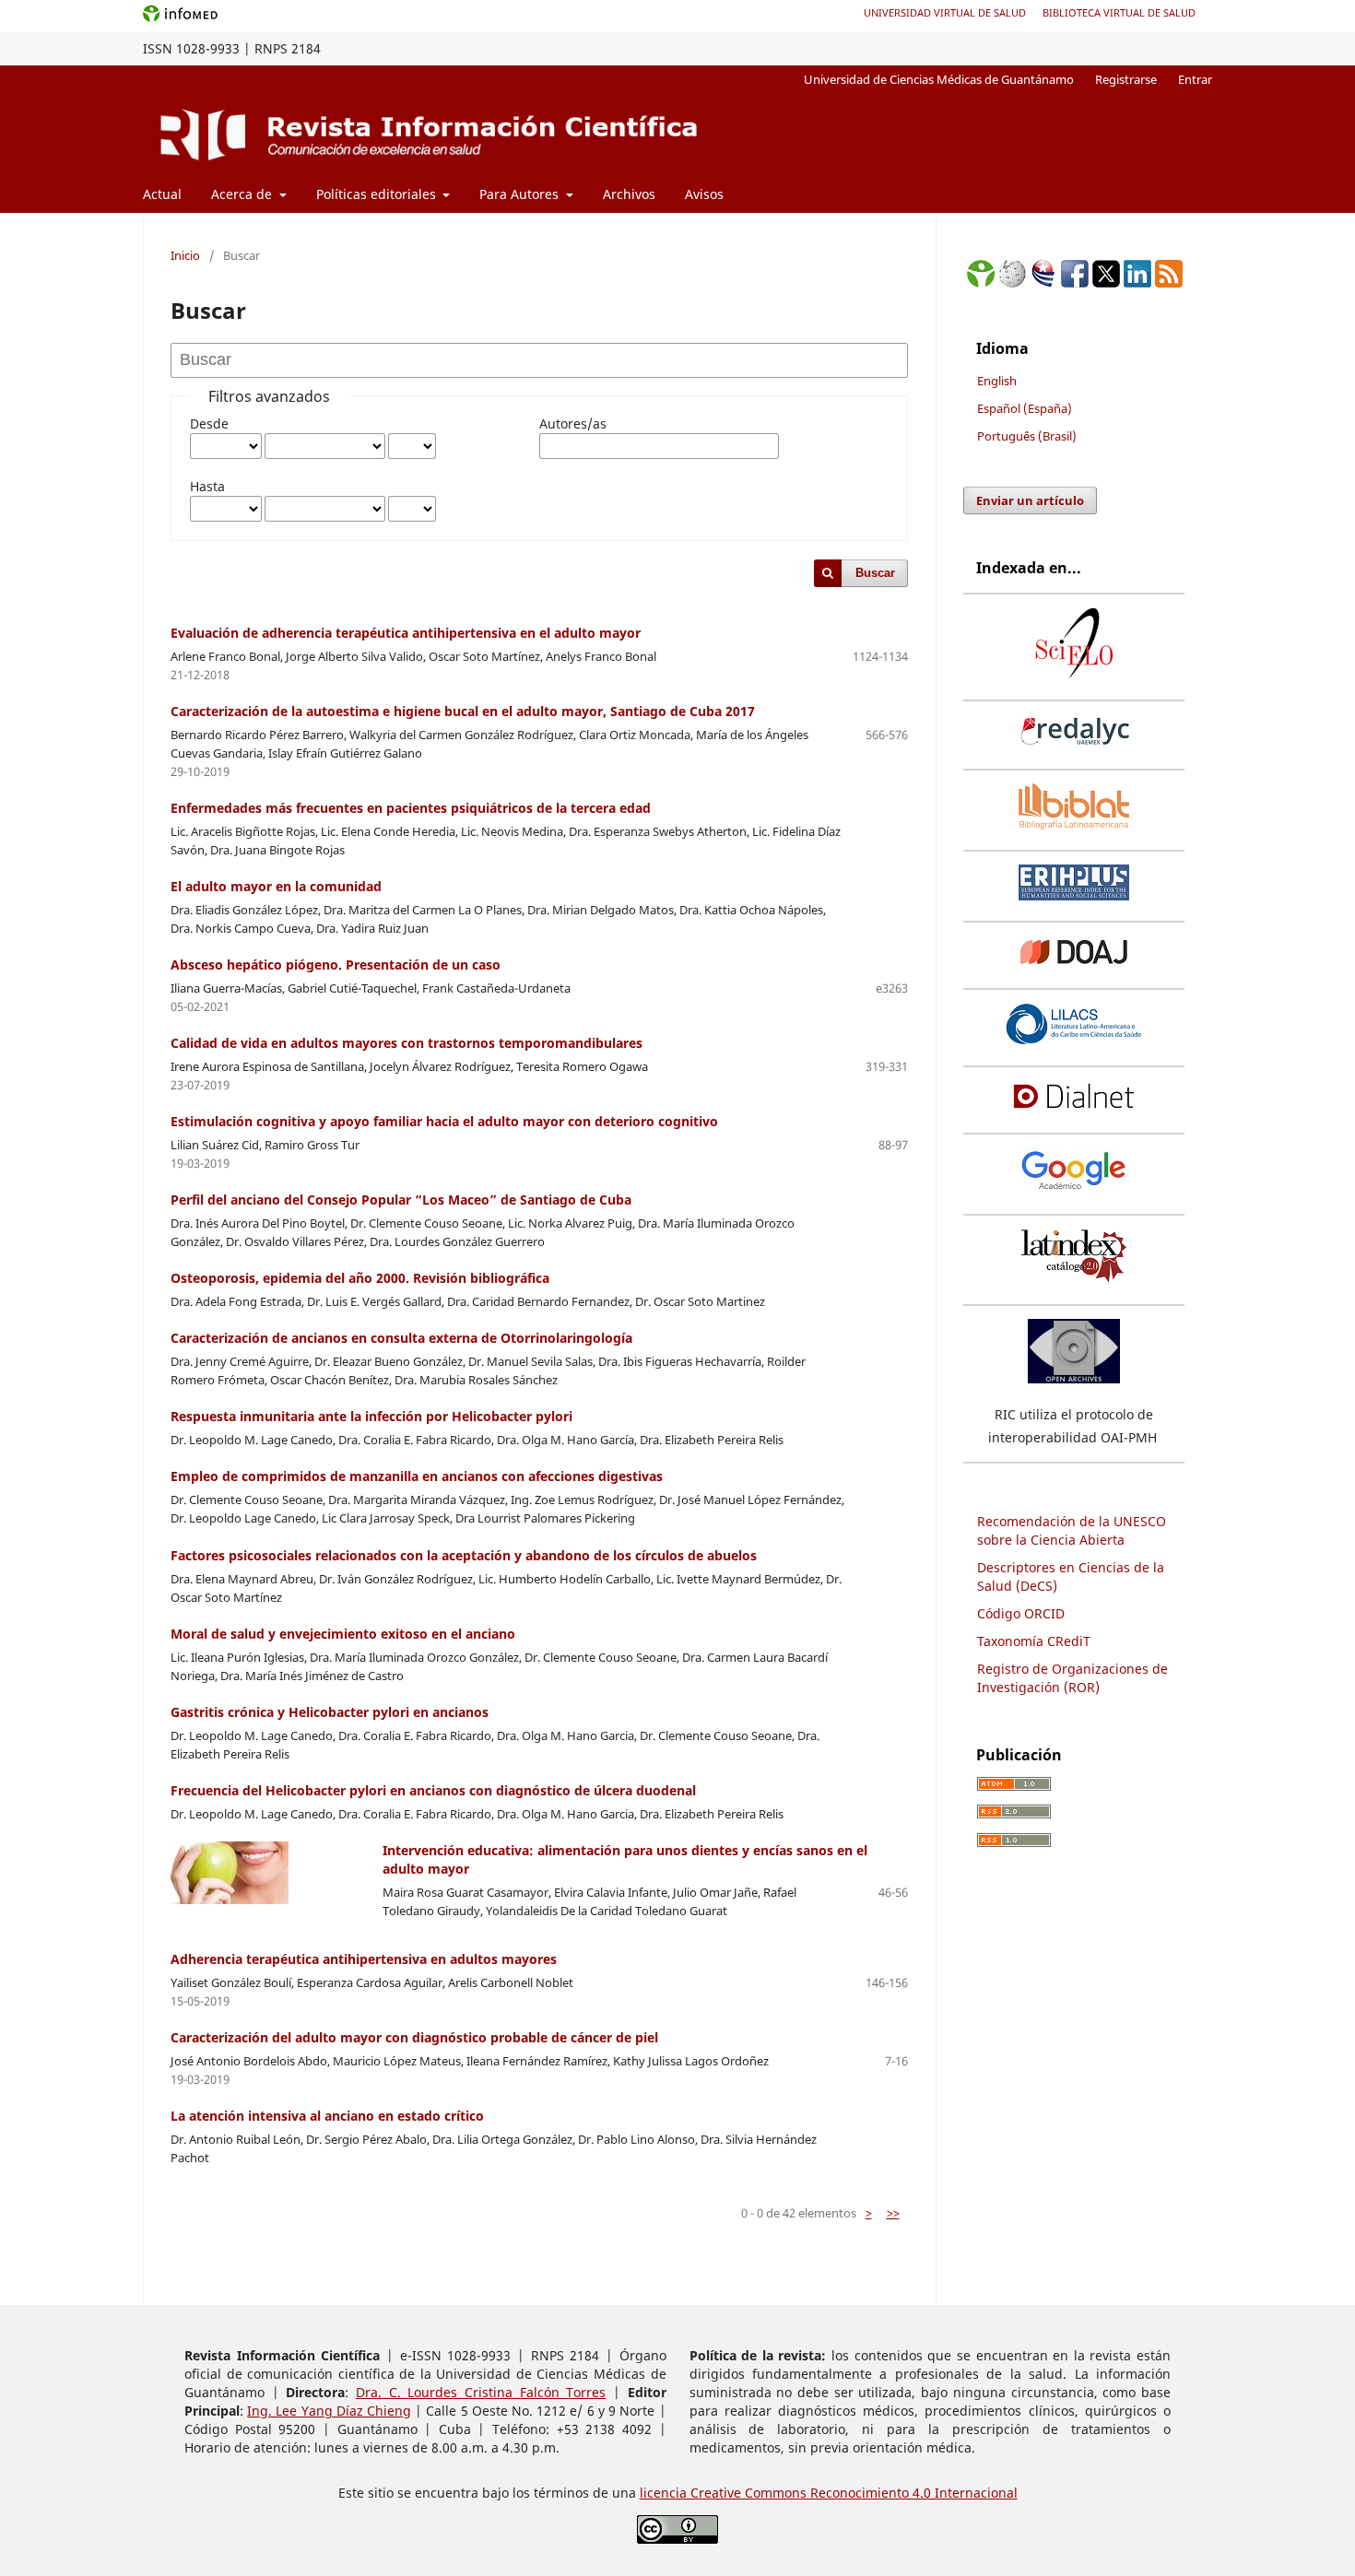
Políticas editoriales (378, 194)
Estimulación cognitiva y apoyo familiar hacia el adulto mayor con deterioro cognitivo (444, 1121)
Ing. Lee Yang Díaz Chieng (329, 2411)
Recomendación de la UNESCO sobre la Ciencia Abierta (1072, 1530)
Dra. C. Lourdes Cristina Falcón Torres (481, 2392)
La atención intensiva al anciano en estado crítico (327, 2116)
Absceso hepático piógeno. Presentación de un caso (336, 965)
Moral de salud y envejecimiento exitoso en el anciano (343, 1634)
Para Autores (521, 194)
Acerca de (243, 194)
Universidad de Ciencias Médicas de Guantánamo (939, 79)
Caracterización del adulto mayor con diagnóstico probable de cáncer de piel (414, 2037)
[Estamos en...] (981, 282)
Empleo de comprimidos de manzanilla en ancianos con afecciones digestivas (417, 1476)
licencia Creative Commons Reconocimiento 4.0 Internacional (829, 2493)
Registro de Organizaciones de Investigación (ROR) (1072, 1678)
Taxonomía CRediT (1034, 1641)
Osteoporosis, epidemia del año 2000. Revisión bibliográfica (360, 1278)
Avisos (704, 194)
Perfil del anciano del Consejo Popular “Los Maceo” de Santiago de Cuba (401, 1200)
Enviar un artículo (1030, 500)
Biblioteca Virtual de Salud (1119, 12)
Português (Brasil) (1027, 436)
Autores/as (573, 423)
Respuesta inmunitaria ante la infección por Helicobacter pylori (371, 1416)
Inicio (185, 255)
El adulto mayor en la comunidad (276, 886)
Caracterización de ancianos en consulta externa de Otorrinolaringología (401, 1338)
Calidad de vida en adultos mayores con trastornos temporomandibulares (406, 1043)
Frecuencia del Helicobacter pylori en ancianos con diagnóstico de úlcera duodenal (433, 1790)
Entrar (1195, 79)
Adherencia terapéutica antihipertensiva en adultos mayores (364, 1959)
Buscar (875, 573)
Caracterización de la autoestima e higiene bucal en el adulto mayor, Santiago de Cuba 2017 (463, 711)
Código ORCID (1021, 1613)
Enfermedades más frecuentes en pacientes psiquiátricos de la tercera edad (411, 808)
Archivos (629, 194)
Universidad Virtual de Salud (945, 12)
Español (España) (1025, 408)
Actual (162, 194)
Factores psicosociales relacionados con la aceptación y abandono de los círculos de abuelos (464, 1555)
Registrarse (1126, 79)
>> (893, 2213)
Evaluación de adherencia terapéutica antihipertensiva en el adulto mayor (406, 633)
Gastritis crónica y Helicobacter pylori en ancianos (330, 1712)
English (997, 381)
